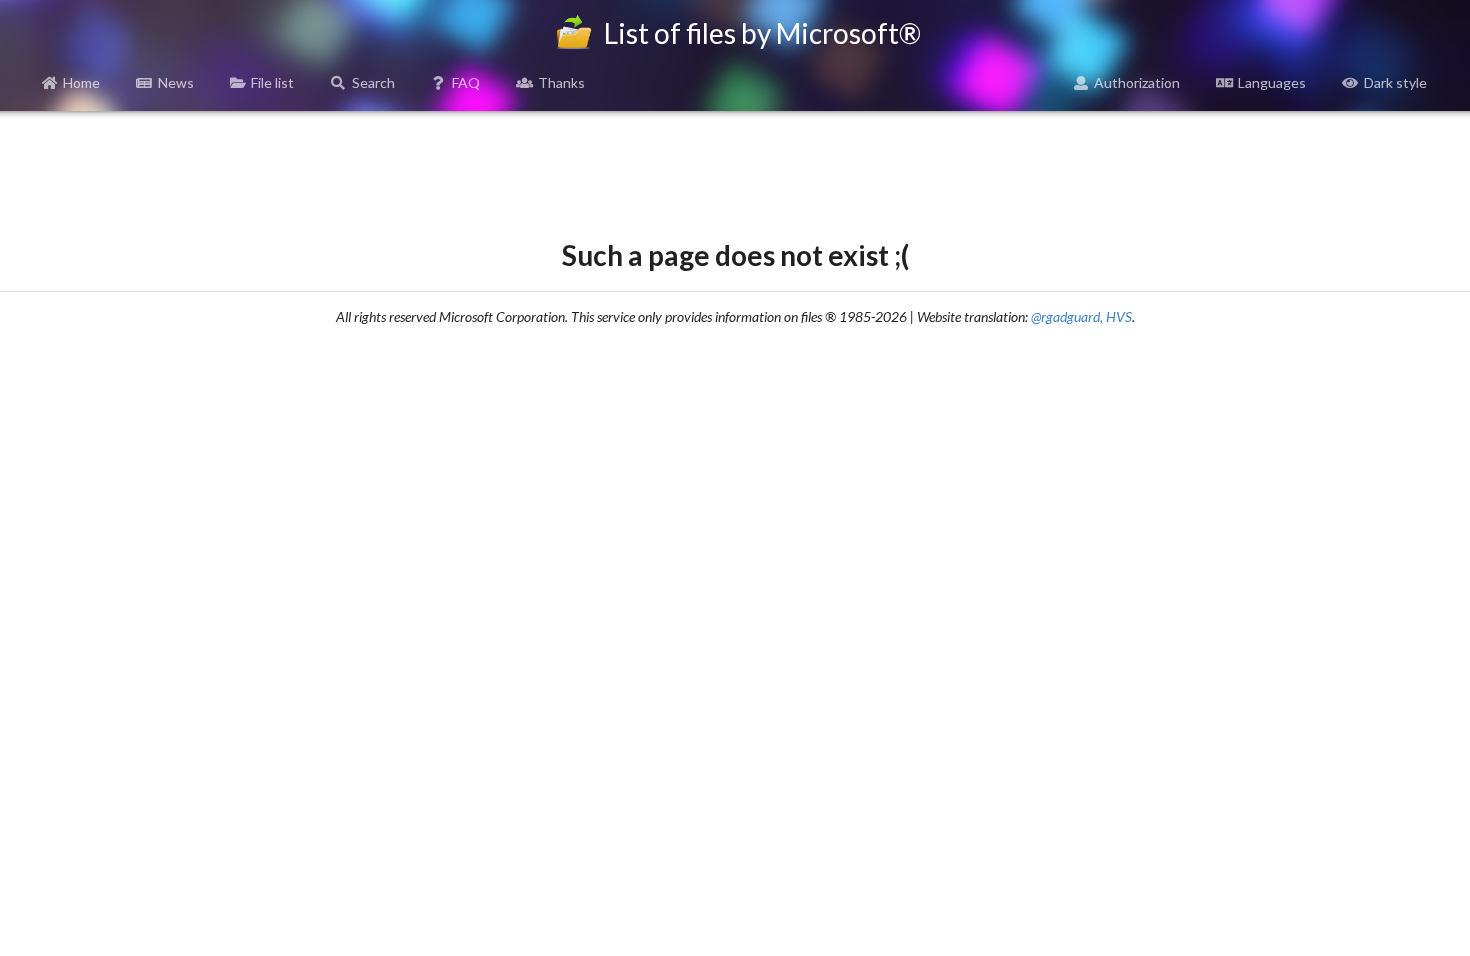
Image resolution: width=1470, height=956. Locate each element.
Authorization (1137, 82)
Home (81, 82)
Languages (1272, 82)
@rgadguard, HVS (1081, 316)
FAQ (466, 82)
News (176, 82)
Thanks (561, 82)
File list (272, 82)
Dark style (1395, 82)
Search (373, 82)
